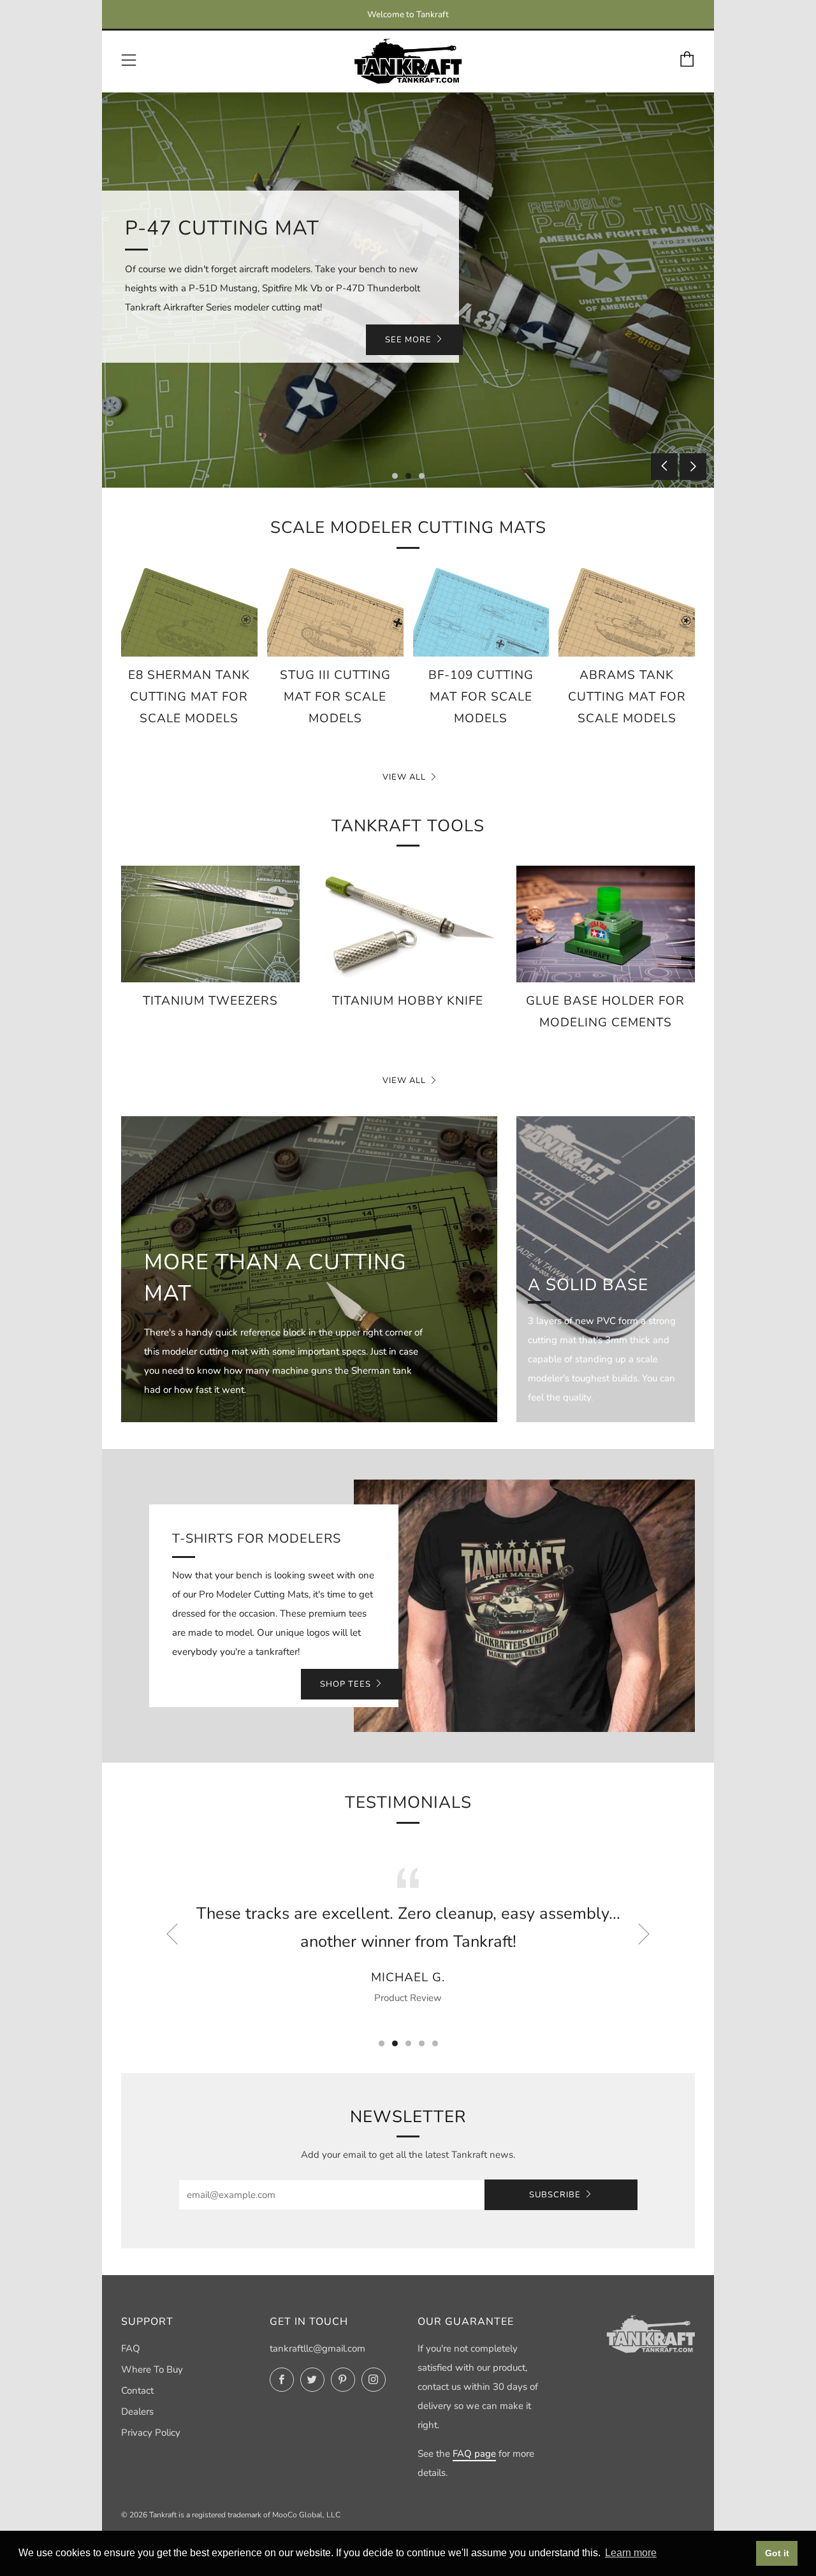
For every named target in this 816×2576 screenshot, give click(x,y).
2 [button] (408, 476)
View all (404, 777)
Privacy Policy (151, 2433)
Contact (137, 2390)
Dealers (137, 2412)
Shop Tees (346, 1684)
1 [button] (395, 476)
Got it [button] (777, 2553)
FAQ (131, 2348)
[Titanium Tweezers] (210, 924)
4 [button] (422, 2043)
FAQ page (474, 2454)
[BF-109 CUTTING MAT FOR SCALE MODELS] (481, 612)
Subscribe (555, 2195)
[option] (408, 290)
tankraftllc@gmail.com (317, 2348)
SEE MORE (408, 340)
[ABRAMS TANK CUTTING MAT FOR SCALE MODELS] (627, 612)
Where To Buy (152, 2369)
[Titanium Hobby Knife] (408, 924)
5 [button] (435, 2043)
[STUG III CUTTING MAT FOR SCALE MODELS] (335, 612)
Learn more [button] (631, 2553)
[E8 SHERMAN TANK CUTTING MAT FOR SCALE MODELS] (189, 612)
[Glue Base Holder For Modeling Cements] (606, 924)
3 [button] (422, 476)
